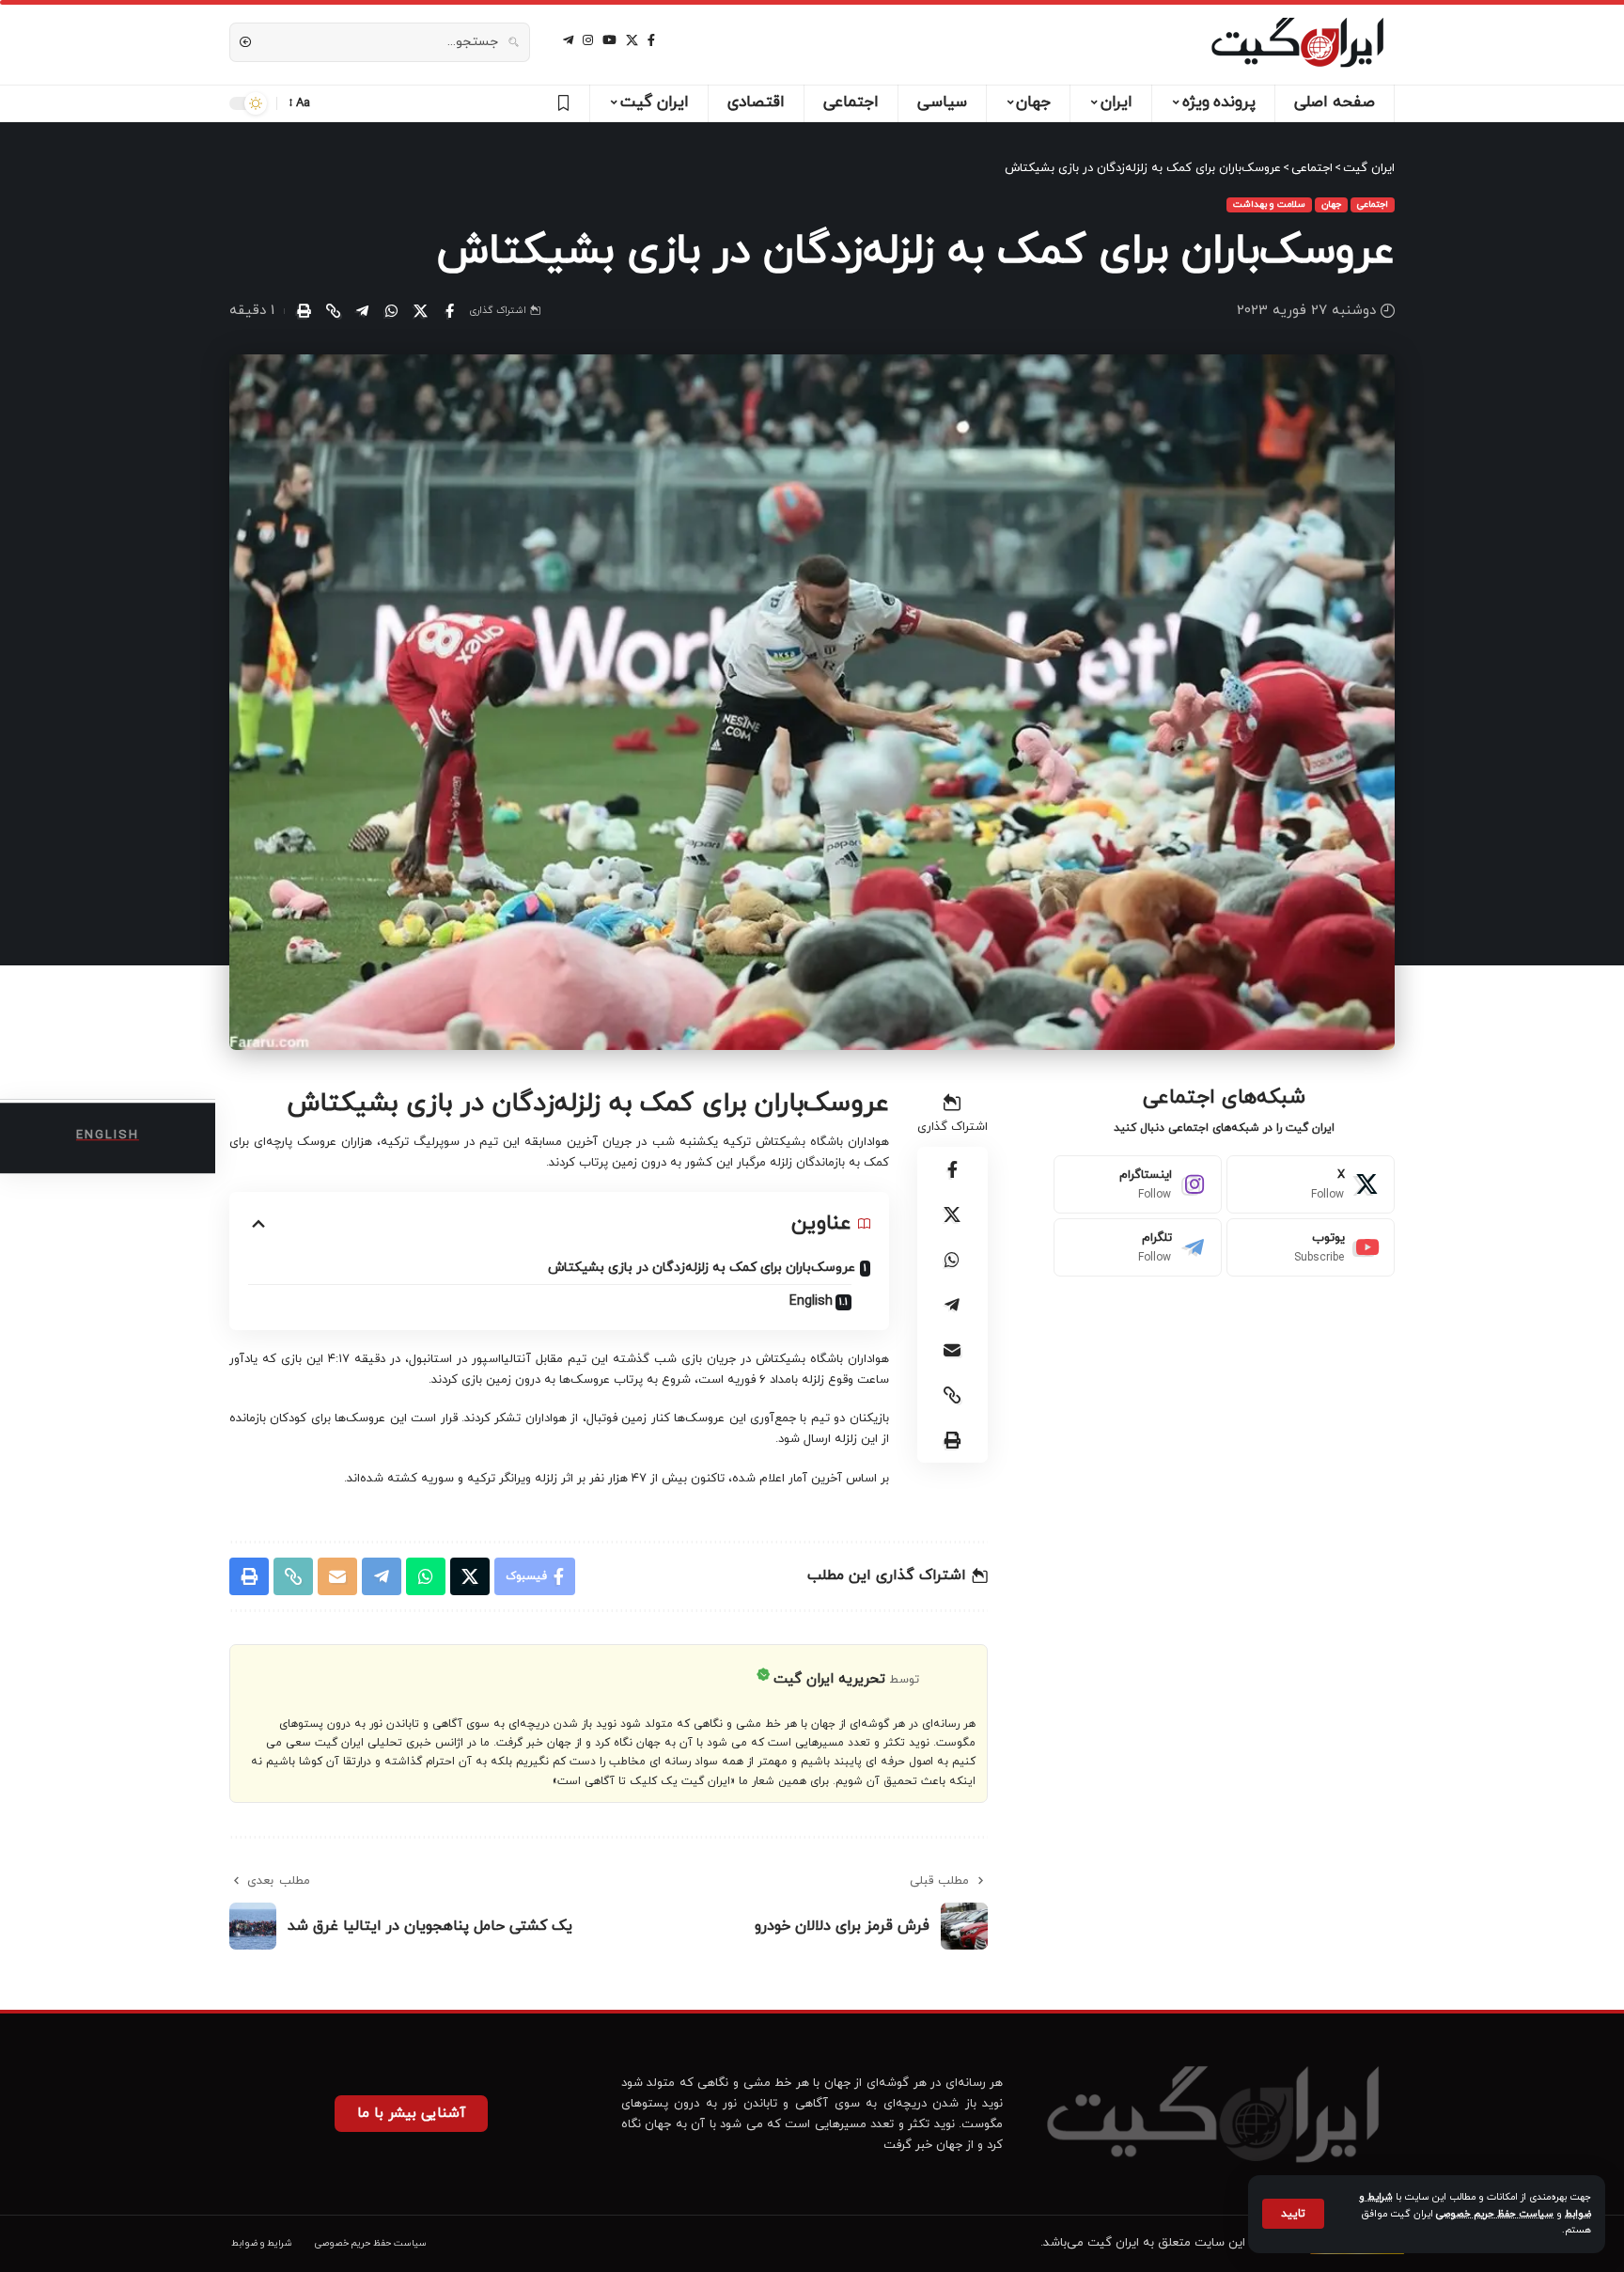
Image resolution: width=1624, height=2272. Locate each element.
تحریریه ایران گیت (829, 1679)
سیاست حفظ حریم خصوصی (1495, 2214)
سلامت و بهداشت (1269, 204)
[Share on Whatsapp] (391, 311)
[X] (632, 40)
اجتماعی (1373, 204)
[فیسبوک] (651, 40)
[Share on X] (420, 311)
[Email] (952, 1350)
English (811, 1301)
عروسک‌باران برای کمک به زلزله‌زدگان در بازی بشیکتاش (702, 1268)
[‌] (561, 103)
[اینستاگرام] (588, 40)
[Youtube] (1311, 1247)
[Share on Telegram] (362, 311)
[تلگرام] (568, 40)
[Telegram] (1138, 1247)
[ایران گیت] (1297, 42)
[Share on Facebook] (449, 311)
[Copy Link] (333, 311)
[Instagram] (1138, 1184)
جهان (1331, 204)
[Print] (304, 311)
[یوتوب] (609, 40)
